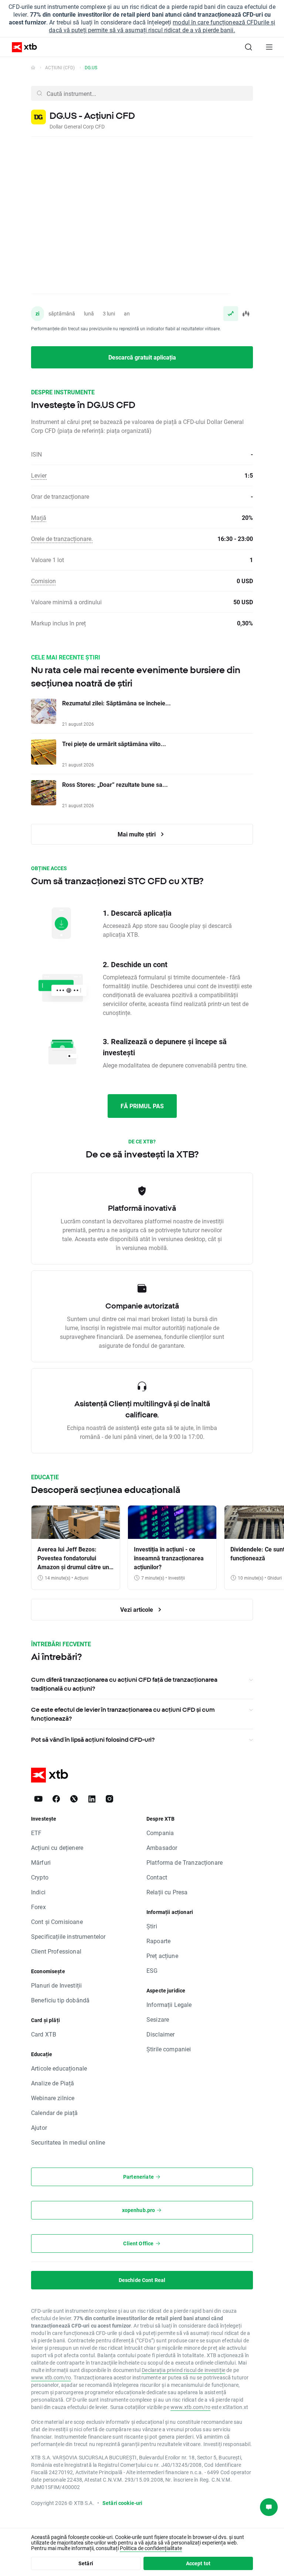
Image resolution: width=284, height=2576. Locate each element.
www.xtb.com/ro (51, 2377)
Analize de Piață (53, 2083)
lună (89, 313)
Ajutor (39, 2127)
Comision (43, 581)
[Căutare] (248, 47)
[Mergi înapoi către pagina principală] (33, 67)
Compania (160, 1833)
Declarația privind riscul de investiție (183, 2370)
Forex (38, 1907)
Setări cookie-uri (123, 2503)
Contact (157, 1877)
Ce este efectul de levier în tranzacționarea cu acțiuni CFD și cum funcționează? (123, 1714)
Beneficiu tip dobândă (60, 2000)
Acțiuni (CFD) (60, 67)
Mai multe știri (137, 834)
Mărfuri (41, 1862)
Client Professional (56, 1951)
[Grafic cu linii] (231, 314)
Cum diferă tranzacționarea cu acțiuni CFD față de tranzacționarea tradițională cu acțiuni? (124, 1684)
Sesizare (158, 2019)
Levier (39, 475)
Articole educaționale (59, 2068)
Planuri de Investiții (56, 1985)
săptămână (62, 313)
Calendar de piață (55, 2113)
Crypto (40, 1877)
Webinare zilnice (53, 2098)
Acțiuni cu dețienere (57, 1847)
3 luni (109, 313)
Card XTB (44, 2034)
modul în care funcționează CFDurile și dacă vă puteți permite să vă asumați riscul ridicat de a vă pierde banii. (162, 26)
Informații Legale (169, 2004)
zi (38, 313)
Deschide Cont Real (142, 2280)
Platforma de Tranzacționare (185, 1862)
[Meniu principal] (269, 47)
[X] (74, 1799)
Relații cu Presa (167, 1892)
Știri (152, 1926)
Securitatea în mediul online (68, 2142)
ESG (152, 1970)
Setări (86, 2563)
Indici (38, 1892)
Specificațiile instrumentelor (68, 1936)
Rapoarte (158, 1941)
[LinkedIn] (92, 1799)
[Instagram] (109, 1799)
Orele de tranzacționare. (62, 539)
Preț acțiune (162, 1956)
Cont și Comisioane (57, 1922)
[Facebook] (56, 1799)
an (127, 313)
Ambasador (162, 1847)
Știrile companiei (169, 2049)
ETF (36, 1833)
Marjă (39, 517)
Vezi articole (137, 1609)
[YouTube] (38, 1799)
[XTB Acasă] (21, 47)
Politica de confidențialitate (151, 2548)
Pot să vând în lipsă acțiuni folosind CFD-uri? (93, 1740)
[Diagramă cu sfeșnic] (246, 314)
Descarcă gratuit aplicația (142, 357)
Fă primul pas (142, 1106)
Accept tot (198, 2563)
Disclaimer (161, 2034)
